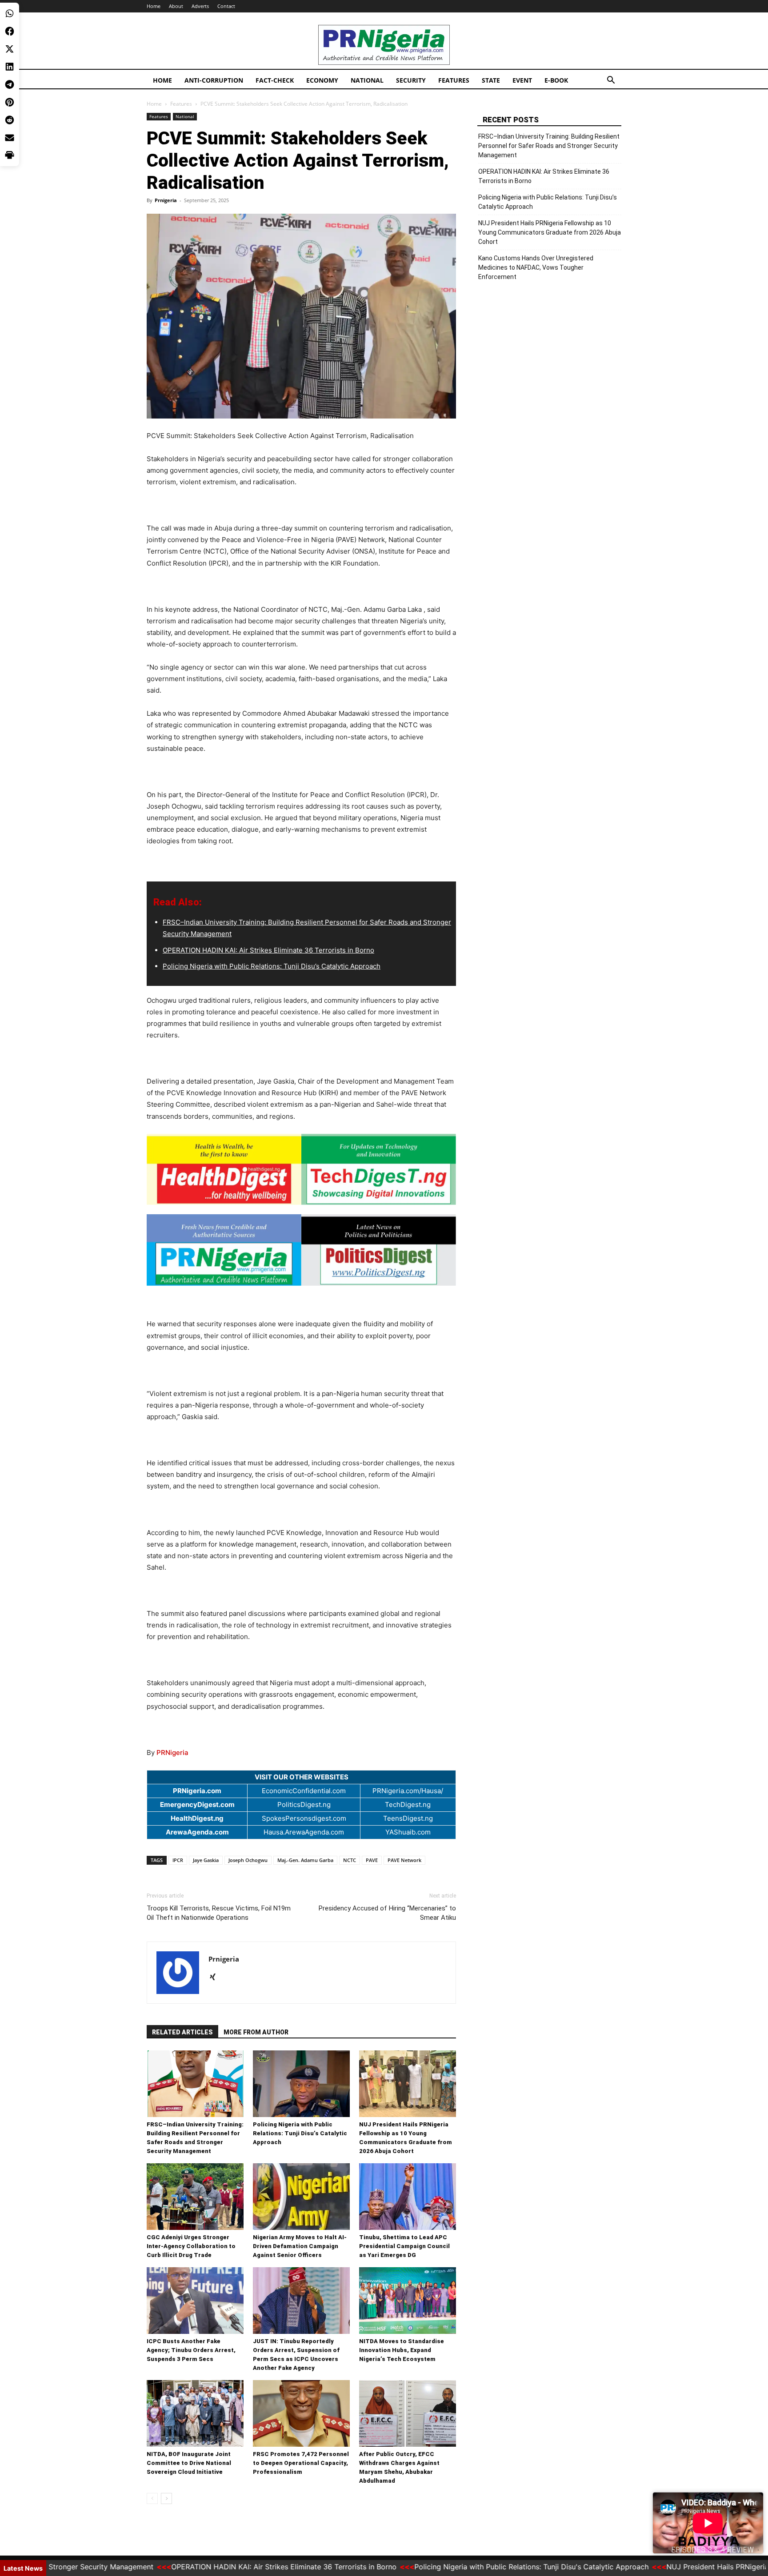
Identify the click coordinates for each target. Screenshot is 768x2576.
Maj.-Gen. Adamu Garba (305, 1860)
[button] (611, 81)
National (367, 80)
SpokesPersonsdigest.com (304, 1818)
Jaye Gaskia (206, 1860)
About (176, 6)
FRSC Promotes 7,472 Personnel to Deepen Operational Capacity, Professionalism (301, 2463)
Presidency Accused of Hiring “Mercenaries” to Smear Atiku (387, 1913)
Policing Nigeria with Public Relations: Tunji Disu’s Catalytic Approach (272, 966)
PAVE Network (404, 1860)
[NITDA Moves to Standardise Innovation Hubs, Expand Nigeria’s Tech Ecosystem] (408, 2301)
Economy (322, 80)
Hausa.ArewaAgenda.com (304, 1832)
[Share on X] (10, 49)
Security (411, 80)
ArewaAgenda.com (197, 1832)
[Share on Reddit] (10, 120)
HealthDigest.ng (197, 1818)
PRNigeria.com (197, 1791)
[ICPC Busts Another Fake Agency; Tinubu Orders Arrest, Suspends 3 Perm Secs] (195, 2301)
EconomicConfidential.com (304, 1791)
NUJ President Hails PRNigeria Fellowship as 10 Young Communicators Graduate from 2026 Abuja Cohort (550, 232)
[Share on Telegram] (10, 84)
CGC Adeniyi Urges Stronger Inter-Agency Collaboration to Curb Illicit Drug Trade (191, 2246)
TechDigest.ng (408, 1804)
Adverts (200, 6)
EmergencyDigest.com (197, 1804)
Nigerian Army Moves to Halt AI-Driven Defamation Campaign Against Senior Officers (300, 2246)
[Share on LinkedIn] (10, 67)
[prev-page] (152, 2498)
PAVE (372, 1860)
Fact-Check (275, 80)
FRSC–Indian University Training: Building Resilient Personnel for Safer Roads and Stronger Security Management (549, 146)
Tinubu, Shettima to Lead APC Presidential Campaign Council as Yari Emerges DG (404, 2246)
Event (522, 80)
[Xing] (216, 1978)
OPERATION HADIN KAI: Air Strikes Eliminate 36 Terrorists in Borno (268, 950)
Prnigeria (166, 200)
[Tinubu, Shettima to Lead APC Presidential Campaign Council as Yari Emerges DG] (408, 2197)
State (491, 80)
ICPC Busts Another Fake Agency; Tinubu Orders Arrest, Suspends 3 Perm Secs (191, 2350)
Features (454, 80)
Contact (226, 6)
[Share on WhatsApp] (10, 13)
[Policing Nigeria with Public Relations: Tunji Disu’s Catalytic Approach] (301, 2084)
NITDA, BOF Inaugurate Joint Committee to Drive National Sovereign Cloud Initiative (189, 2463)
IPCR (178, 1860)
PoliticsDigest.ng (304, 1804)
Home (154, 6)
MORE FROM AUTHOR (256, 2032)
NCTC (350, 1860)
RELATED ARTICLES (182, 2032)
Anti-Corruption (214, 80)
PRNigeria (172, 1753)
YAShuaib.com (408, 1832)
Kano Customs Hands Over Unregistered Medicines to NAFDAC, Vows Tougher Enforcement (536, 267)
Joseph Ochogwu (248, 1860)
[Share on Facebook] (10, 31)
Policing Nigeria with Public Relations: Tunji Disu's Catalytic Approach (471, 2567)
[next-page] (166, 2498)
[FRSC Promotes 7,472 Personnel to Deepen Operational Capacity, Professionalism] (301, 2413)
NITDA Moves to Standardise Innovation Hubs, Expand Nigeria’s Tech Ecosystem (402, 2350)
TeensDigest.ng (408, 1818)
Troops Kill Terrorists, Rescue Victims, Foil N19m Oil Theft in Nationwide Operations (219, 1913)
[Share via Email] (10, 138)
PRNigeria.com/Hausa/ (408, 1791)
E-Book (556, 80)
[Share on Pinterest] (10, 102)
